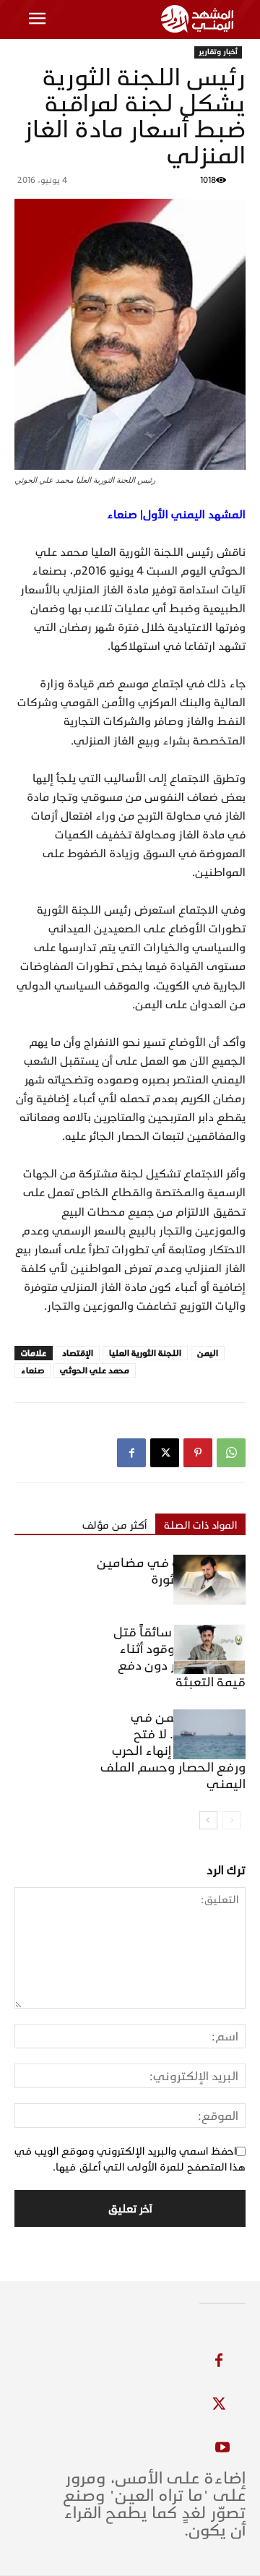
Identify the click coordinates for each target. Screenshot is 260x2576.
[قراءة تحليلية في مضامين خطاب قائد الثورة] (209, 1580)
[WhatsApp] (231, 1453)
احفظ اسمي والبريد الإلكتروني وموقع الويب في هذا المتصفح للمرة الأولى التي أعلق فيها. (130, 2159)
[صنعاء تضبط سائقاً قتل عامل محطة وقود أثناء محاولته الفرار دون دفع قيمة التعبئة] (209, 1649)
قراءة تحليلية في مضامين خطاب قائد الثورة (171, 1571)
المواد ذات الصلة (200, 1525)
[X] (165, 1453)
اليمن (208, 1353)
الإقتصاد (78, 1353)
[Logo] (200, 19)
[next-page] (208, 1820)
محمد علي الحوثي (95, 1370)
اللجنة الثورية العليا (145, 1353)
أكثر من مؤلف (114, 1525)
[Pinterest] (198, 1453)
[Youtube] (222, 2448)
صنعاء (32, 1370)
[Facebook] (131, 1453)
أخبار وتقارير (218, 52)
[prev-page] (231, 1820)
